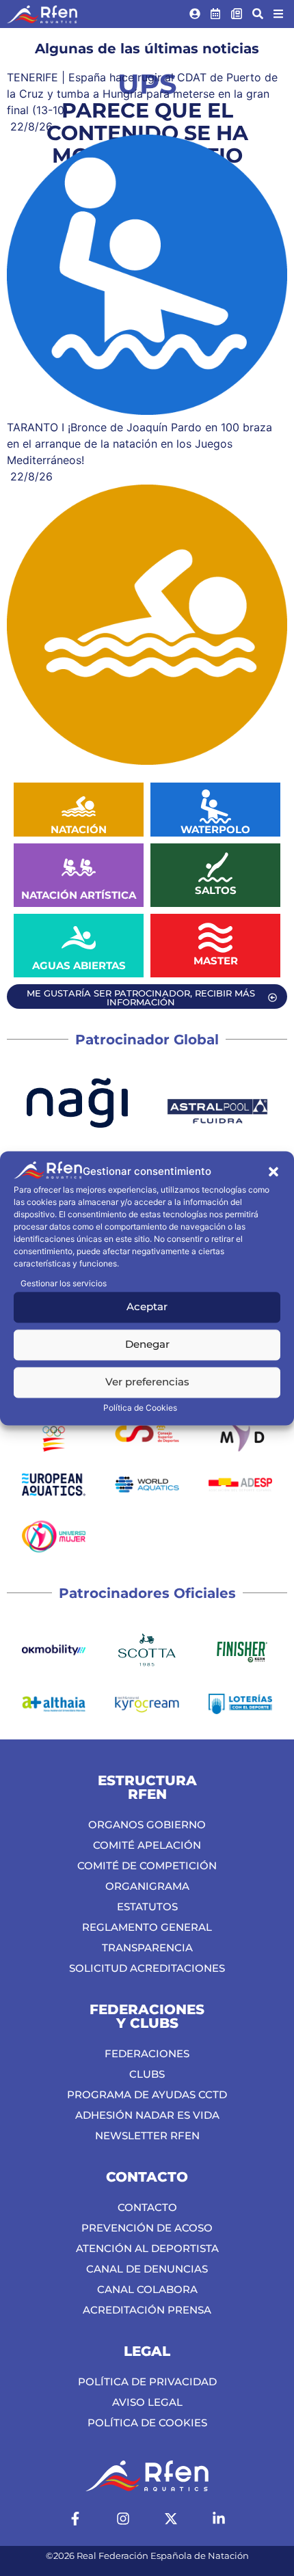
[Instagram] (123, 2519)
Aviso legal (147, 2402)
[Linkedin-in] (219, 2519)
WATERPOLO (215, 829)
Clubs (147, 2074)
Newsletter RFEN (147, 2136)
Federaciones (147, 2053)
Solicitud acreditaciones (147, 1968)
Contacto (147, 2207)
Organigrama (147, 1886)
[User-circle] (195, 14)
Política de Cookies (140, 1408)
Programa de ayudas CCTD (147, 2094)
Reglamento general (147, 1927)
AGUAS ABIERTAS (79, 965)
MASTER (216, 961)
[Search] (258, 14)
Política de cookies (147, 2423)
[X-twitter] (171, 2519)
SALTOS (216, 890)
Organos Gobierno (147, 1825)
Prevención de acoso (147, 2228)
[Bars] (278, 14)
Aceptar (147, 1307)
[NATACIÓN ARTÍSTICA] (79, 867)
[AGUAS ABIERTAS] (79, 938)
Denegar (147, 1345)
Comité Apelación (147, 1845)
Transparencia (147, 1948)
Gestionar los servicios (64, 1283)
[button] (273, 1172)
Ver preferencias (147, 1382)
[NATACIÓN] (79, 806)
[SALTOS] (215, 867)
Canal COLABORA (147, 2289)
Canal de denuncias (147, 2269)
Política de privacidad (147, 2382)
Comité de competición (147, 1866)
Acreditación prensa (147, 2310)
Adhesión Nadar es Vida (147, 2115)
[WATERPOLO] (215, 806)
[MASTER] (215, 938)
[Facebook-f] (75, 2519)
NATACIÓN (79, 829)
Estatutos (147, 1907)
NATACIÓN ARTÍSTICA (79, 895)
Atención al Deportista (147, 2248)
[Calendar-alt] (216, 14)
